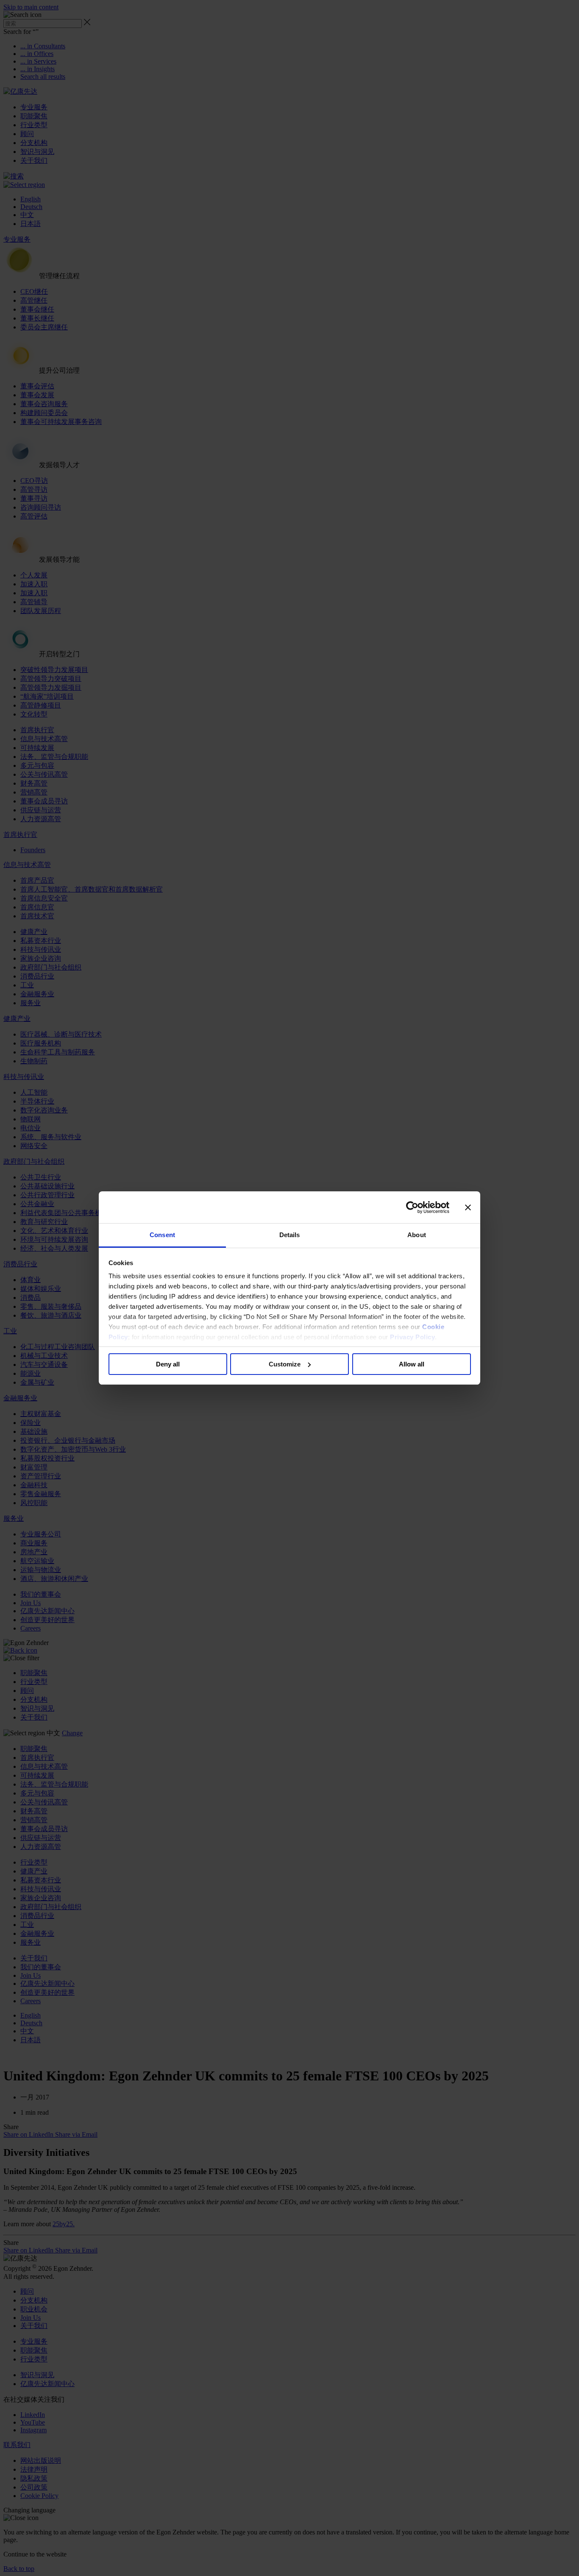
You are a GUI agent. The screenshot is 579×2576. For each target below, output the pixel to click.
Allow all (412, 1364)
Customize (285, 1364)
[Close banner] (468, 1207)
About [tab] (417, 1235)
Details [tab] (290, 1235)
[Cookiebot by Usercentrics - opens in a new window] (412, 1207)
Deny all (168, 1364)
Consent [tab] (162, 1235)
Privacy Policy (412, 1337)
